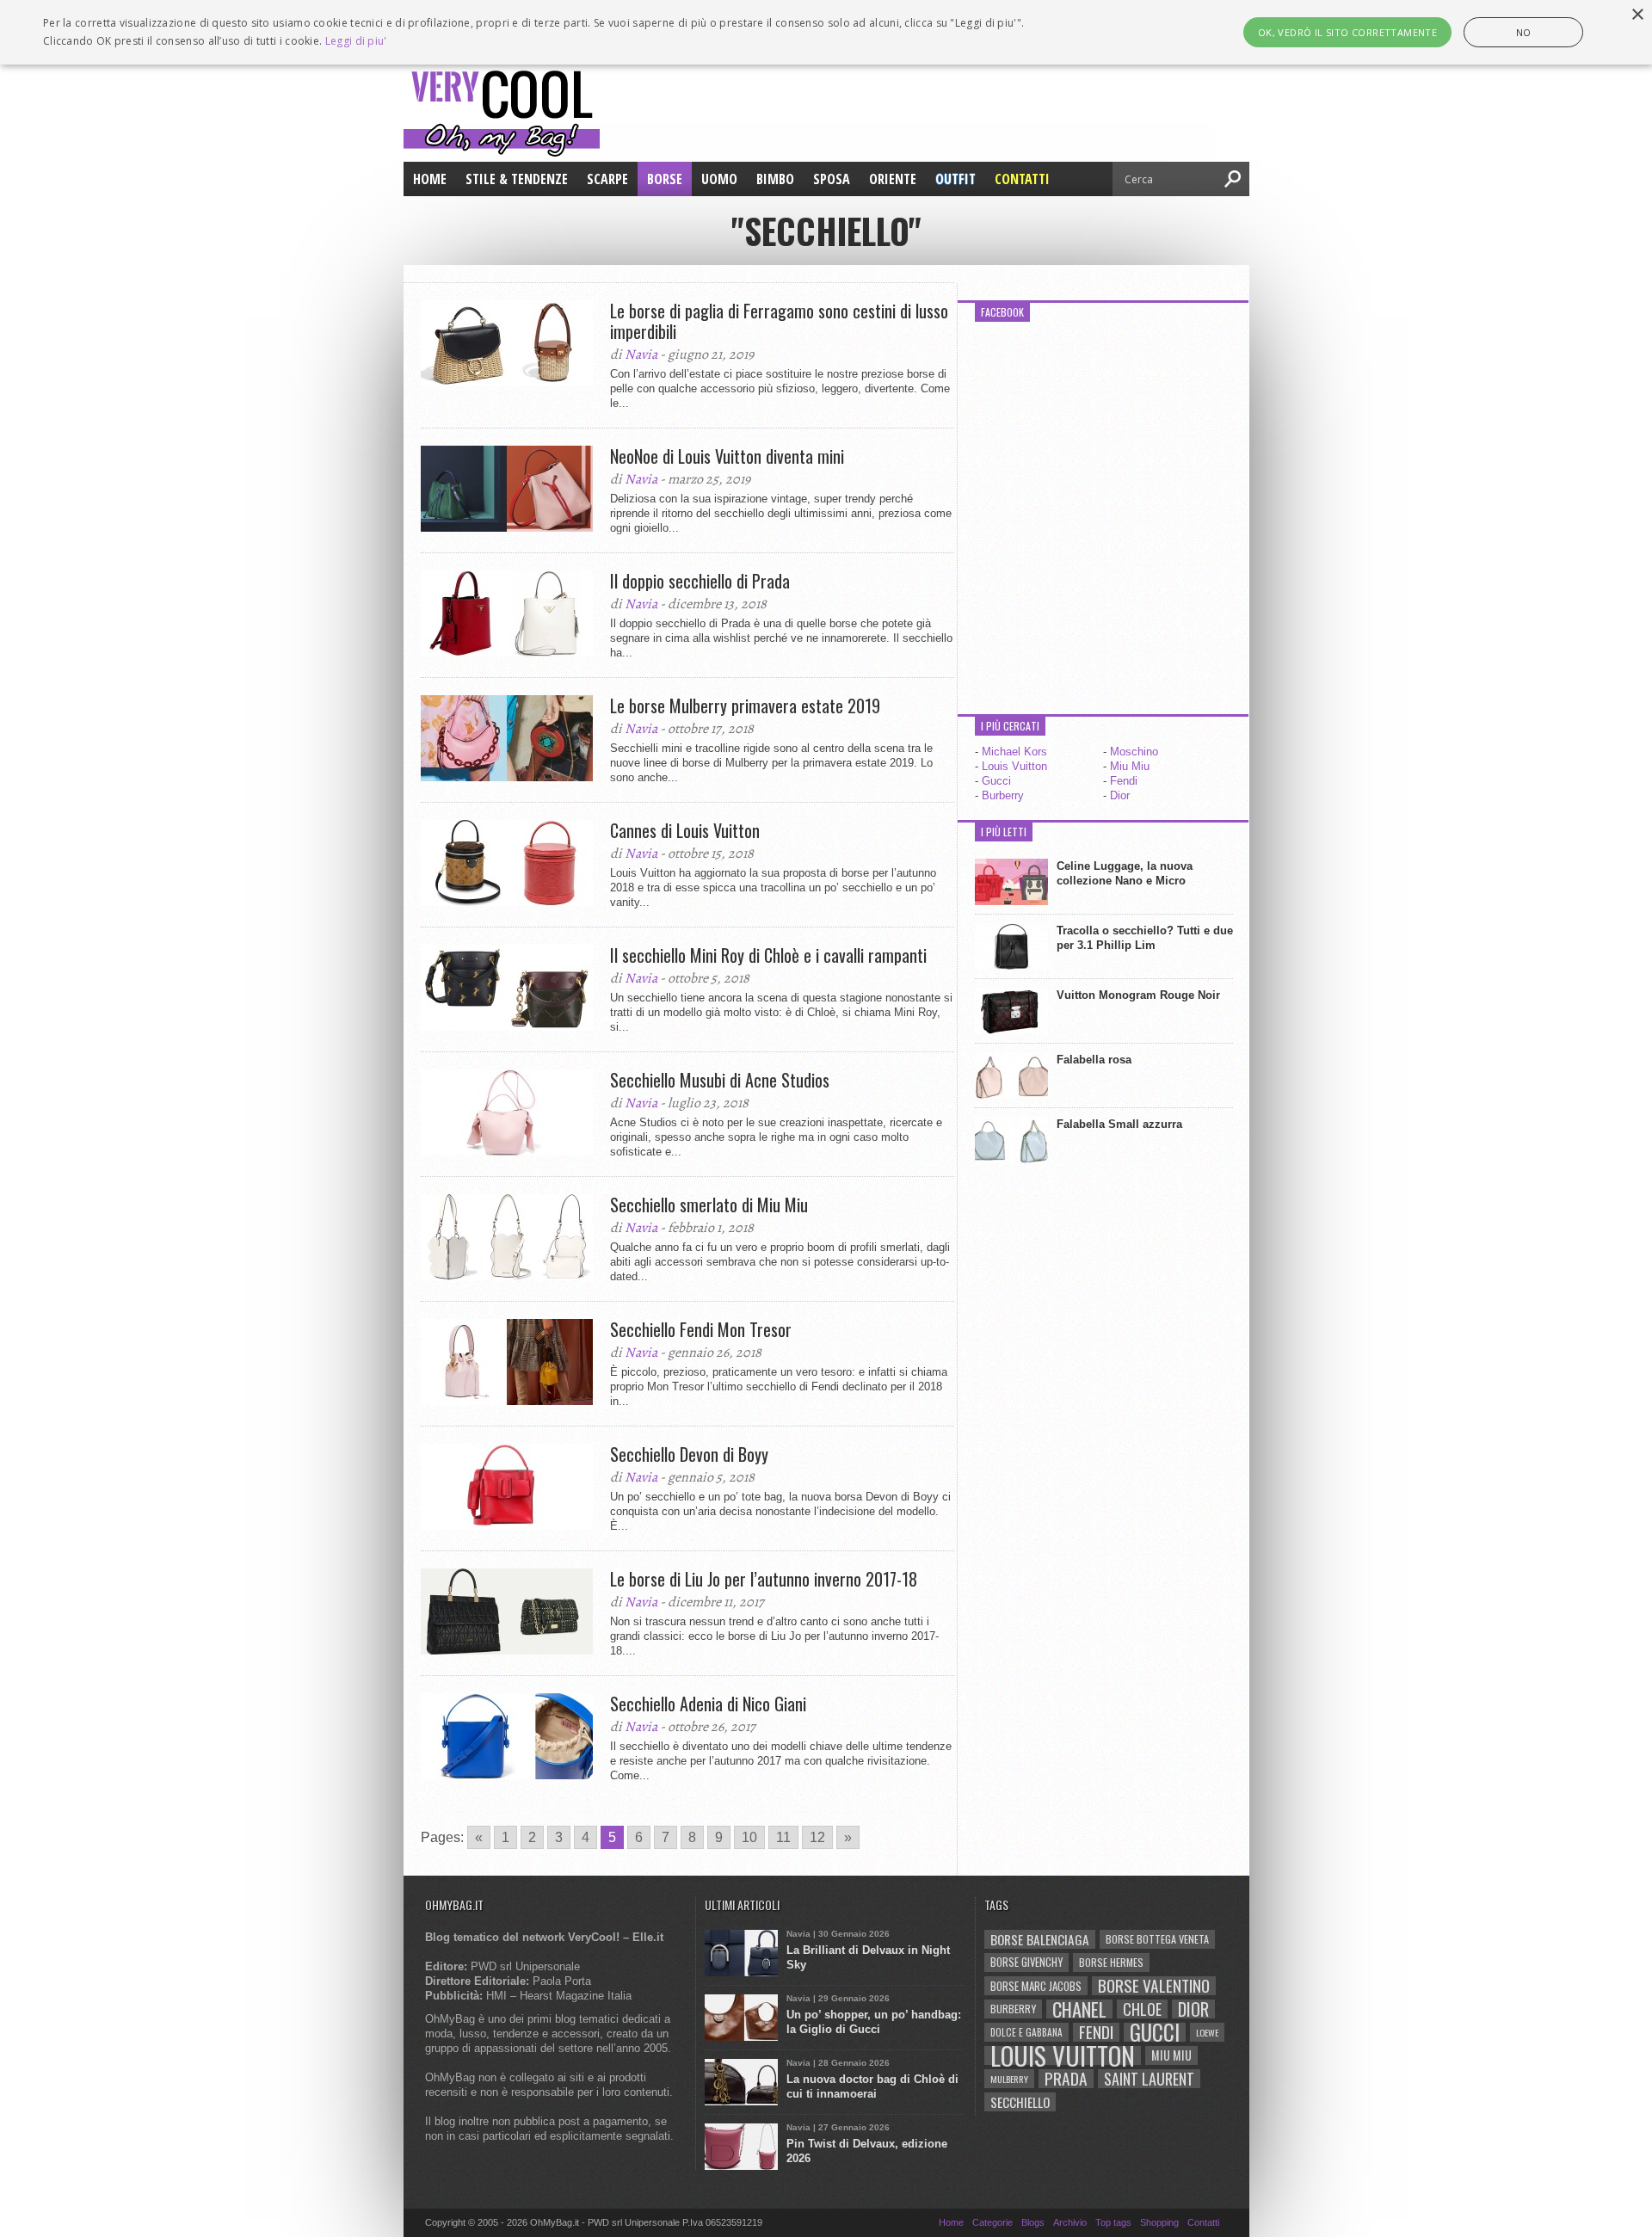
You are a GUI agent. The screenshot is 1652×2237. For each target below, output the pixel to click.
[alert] (826, 32)
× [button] (1637, 15)
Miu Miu (1130, 766)
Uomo (719, 179)
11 (783, 1837)
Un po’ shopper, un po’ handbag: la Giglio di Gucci (874, 2022)
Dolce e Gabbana (1026, 2032)
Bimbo (775, 179)
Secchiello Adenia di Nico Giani (708, 1704)
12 (817, 1837)
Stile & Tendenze (517, 179)
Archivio (1070, 2222)
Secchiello (1020, 2102)
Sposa (832, 179)
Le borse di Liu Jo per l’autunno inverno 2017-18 (764, 1579)
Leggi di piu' (356, 41)
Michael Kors (1014, 752)
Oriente (893, 179)
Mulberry (1009, 2079)
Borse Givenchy (1026, 1962)
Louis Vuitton (1014, 766)
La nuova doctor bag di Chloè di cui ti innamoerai (872, 2086)
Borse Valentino (1154, 1986)
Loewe (1207, 2032)
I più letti (1004, 832)
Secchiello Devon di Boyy (689, 1454)
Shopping (1159, 2222)
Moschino (1134, 752)
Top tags (1113, 2222)
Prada (1066, 2079)
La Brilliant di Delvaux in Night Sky (868, 1957)
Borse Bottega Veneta (1157, 1939)
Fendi (1124, 781)
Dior (1120, 795)
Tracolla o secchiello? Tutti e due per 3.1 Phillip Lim (1145, 938)
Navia (641, 354)
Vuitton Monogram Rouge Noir (1138, 995)
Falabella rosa (1094, 1060)
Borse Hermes (1111, 1962)
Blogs (1033, 2222)
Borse (665, 179)
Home (430, 179)
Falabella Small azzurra (1119, 1124)
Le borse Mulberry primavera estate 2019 (745, 706)
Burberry (1003, 795)
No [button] (1524, 32)
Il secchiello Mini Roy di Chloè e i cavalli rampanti (768, 955)
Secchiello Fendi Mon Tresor (701, 1329)
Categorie (992, 2222)
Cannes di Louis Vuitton (685, 830)
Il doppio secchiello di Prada (700, 581)
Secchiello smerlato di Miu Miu (709, 1205)
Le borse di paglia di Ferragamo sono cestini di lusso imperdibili (779, 321)
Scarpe (607, 179)
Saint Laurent (1149, 2079)
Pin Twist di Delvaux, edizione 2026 (867, 2151)
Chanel (1079, 2009)
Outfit (955, 179)
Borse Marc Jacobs (1036, 1986)
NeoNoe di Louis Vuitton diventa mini (727, 456)
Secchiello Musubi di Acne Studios (720, 1080)
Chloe (1142, 2009)
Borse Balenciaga (1040, 1939)
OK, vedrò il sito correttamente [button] (1347, 32)
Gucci (996, 781)
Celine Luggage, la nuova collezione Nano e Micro (1125, 873)
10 (749, 1837)
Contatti (1022, 179)
